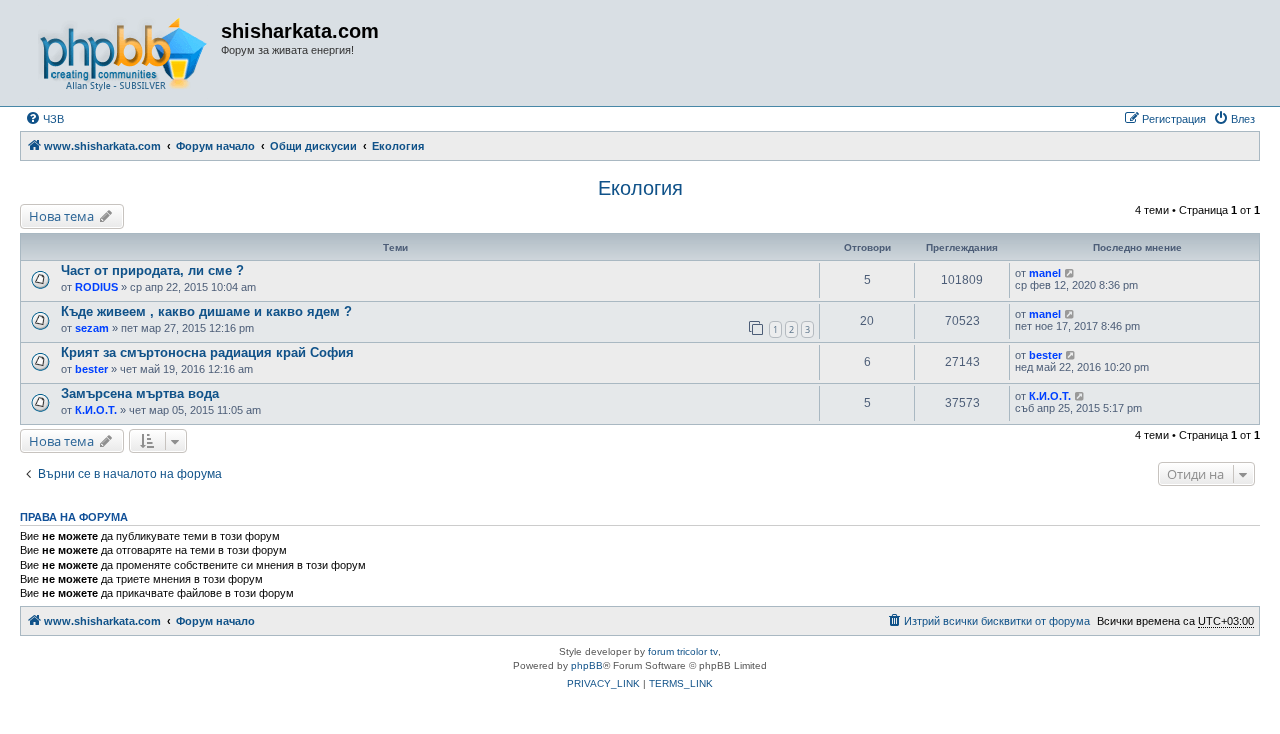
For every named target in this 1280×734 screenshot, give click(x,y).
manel (1045, 273)
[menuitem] (44, 119)
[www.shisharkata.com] (123, 53)
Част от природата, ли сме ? (152, 270)
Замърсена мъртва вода (140, 393)
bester (91, 369)
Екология (640, 188)
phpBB (587, 665)
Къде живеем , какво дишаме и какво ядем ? (206, 311)
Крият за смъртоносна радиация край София (207, 352)
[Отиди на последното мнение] (1070, 273)
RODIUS (96, 287)
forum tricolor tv (683, 651)
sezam (92, 328)
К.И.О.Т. (96, 410)
